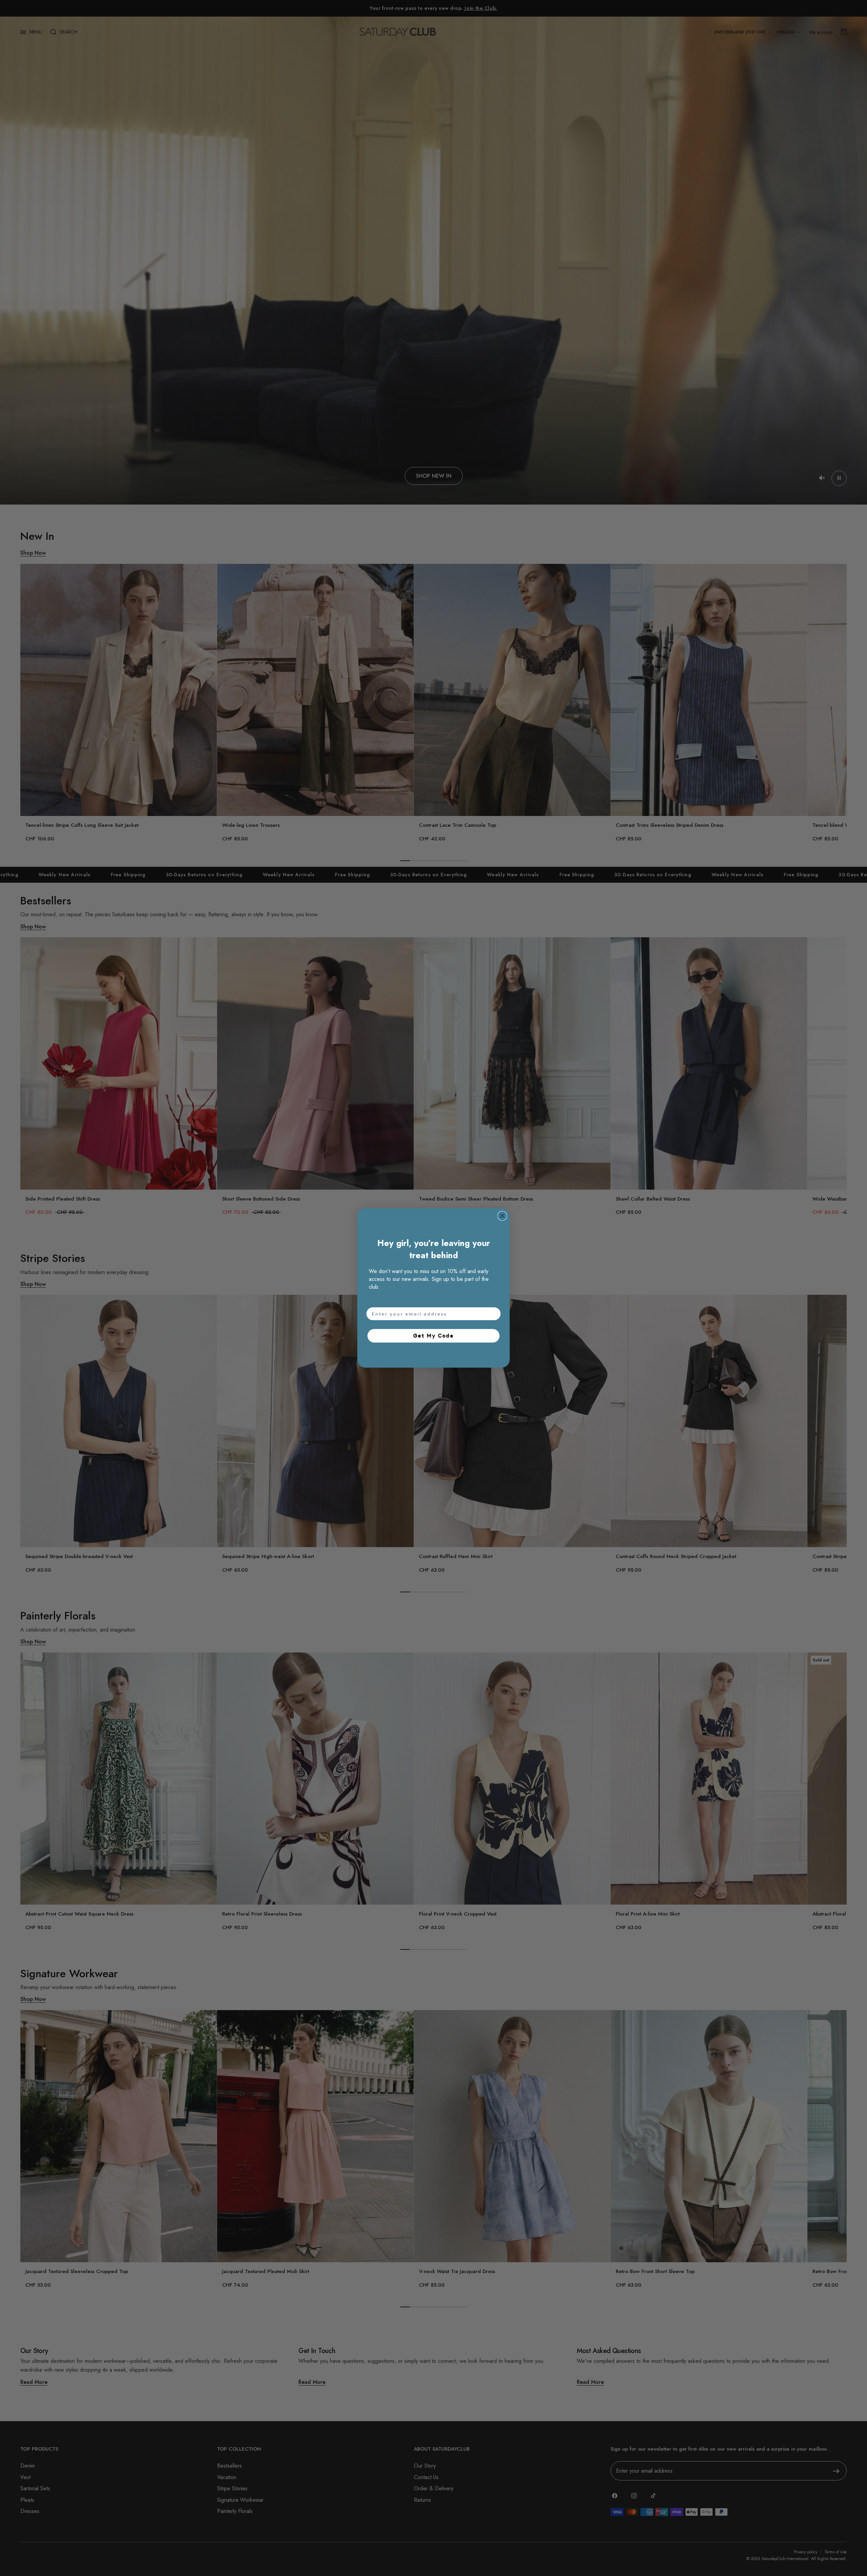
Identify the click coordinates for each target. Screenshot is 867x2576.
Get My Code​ (433, 1336)
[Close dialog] (502, 1216)
